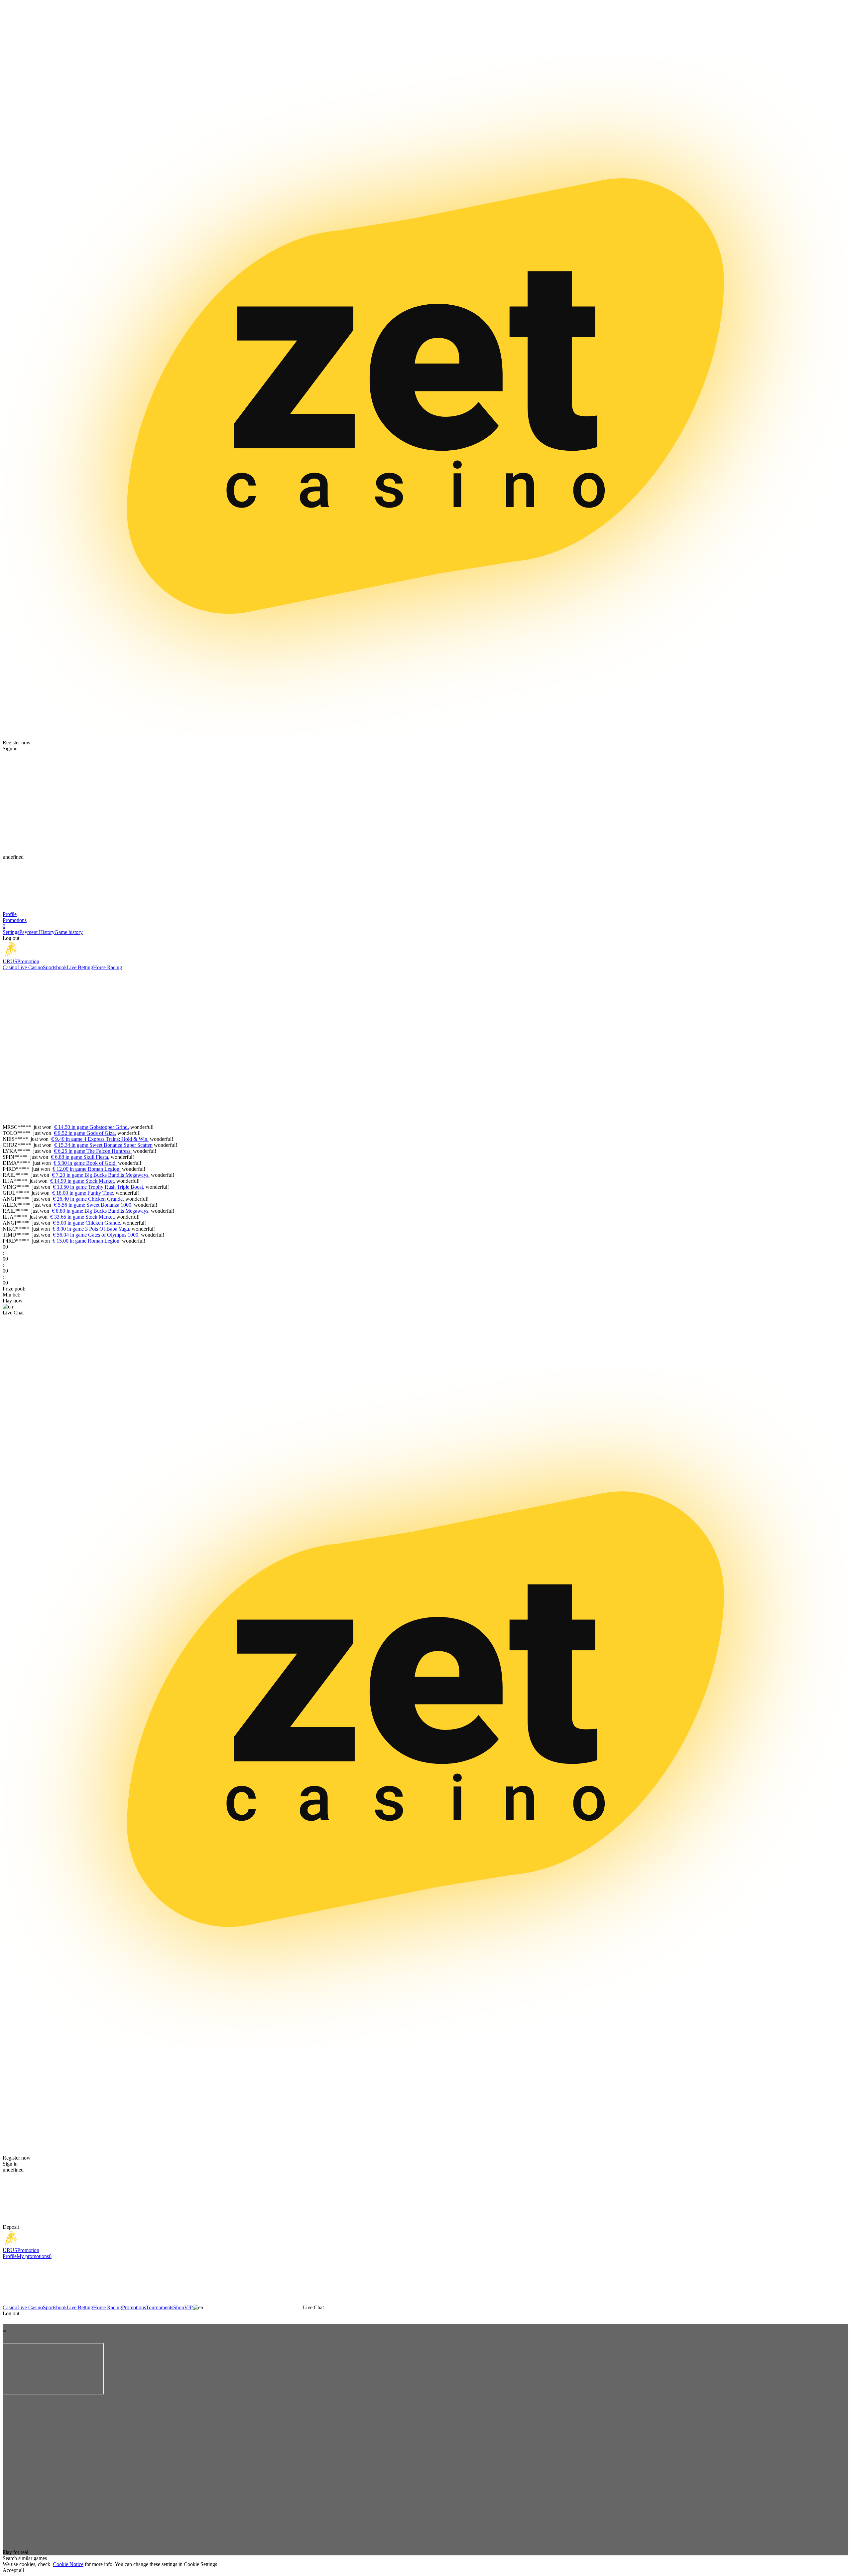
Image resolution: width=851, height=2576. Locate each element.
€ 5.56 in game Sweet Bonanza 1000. (93, 1205)
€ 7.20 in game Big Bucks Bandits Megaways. (101, 1175)
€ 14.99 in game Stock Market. (83, 1181)
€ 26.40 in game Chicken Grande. (88, 1199)
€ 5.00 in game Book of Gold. (85, 1163)
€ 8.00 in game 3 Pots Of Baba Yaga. (91, 1229)
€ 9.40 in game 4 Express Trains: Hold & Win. (100, 1139)
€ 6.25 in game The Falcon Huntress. (93, 1151)
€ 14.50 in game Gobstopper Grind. (92, 1127)
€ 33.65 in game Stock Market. (83, 1217)
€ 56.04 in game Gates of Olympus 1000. (96, 1235)
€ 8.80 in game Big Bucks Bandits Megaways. (101, 1211)
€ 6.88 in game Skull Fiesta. (80, 1157)
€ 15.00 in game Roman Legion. (87, 1241)
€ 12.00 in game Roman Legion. (87, 1169)
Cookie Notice (68, 2564)
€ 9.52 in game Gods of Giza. (85, 1133)
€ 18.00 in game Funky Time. (83, 1193)
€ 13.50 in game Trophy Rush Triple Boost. (99, 1187)
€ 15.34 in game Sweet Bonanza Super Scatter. (103, 1145)
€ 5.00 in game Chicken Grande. (87, 1223)
